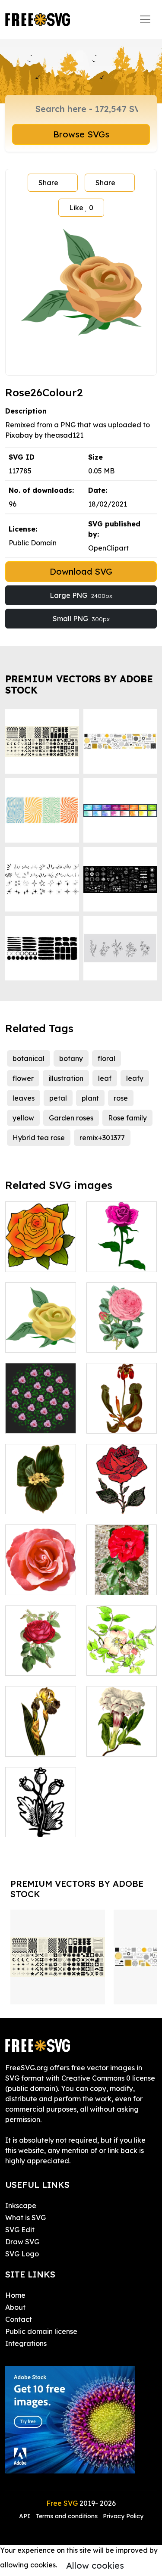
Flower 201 (33, 1825)
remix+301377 (102, 1138)
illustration (66, 1078)
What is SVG (25, 2218)
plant (90, 1098)
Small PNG (81, 619)
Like (81, 208)
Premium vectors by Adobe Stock (79, 684)
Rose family (127, 1118)
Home (15, 2295)
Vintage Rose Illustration (41, 1658)
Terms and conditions (67, 2516)
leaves (24, 1098)
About (15, 2307)
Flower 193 (114, 1664)
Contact (19, 2319)
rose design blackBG (40, 1416)
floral (106, 1058)
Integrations (26, 2343)
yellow (23, 1118)
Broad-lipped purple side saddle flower (122, 1411)
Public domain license (41, 2331)
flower (23, 1078)
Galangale (33, 1502)
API (25, 2516)
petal (58, 1098)
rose (121, 1098)
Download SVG (81, 571)
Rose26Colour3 (40, 1341)
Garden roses (71, 1118)
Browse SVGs (81, 134)
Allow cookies (95, 2565)
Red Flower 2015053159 (122, 1578)
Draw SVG (22, 2242)
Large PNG (81, 595)
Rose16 (27, 1583)
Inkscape (21, 2206)
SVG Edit (20, 2230)
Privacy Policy (123, 2516)
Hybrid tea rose (39, 1138)
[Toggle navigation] (145, 19)
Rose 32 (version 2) (41, 1255)
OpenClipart (108, 548)
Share (48, 183)
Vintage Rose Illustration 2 (121, 1335)
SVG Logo (22, 2254)
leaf (105, 1078)
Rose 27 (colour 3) (122, 1255)
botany (71, 1058)
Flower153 (113, 1745)
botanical (29, 1058)
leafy (135, 1078)
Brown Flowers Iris (40, 1739)
